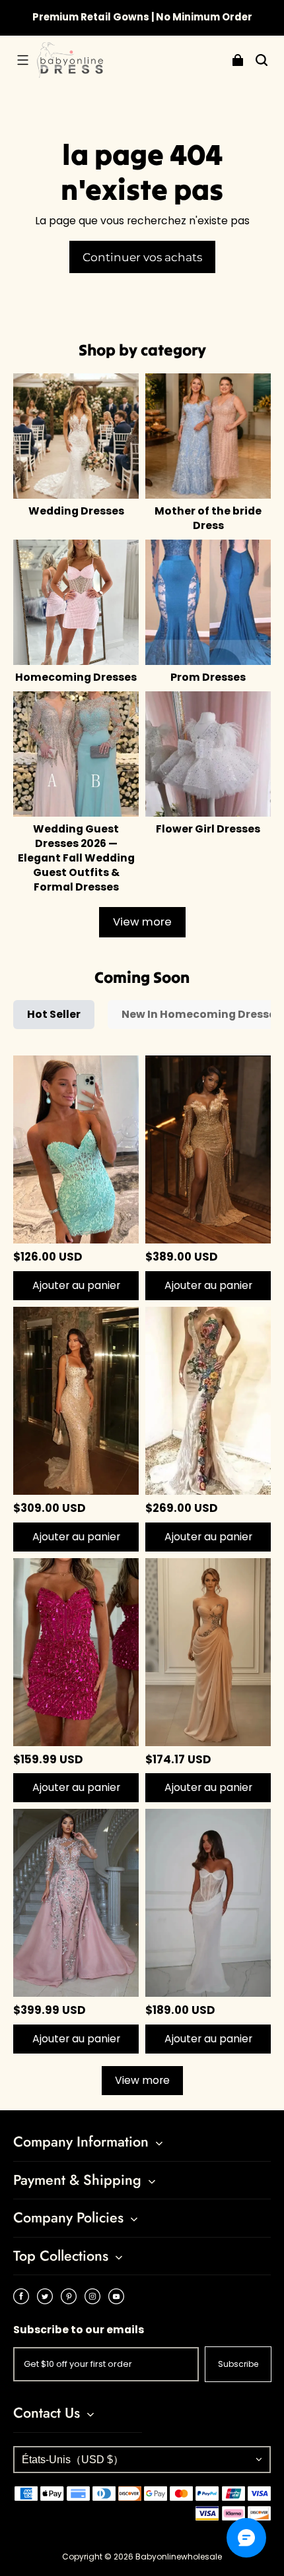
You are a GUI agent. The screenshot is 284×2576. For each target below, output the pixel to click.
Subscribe (238, 2364)
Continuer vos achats (142, 257)
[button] (22, 60)
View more (142, 922)
